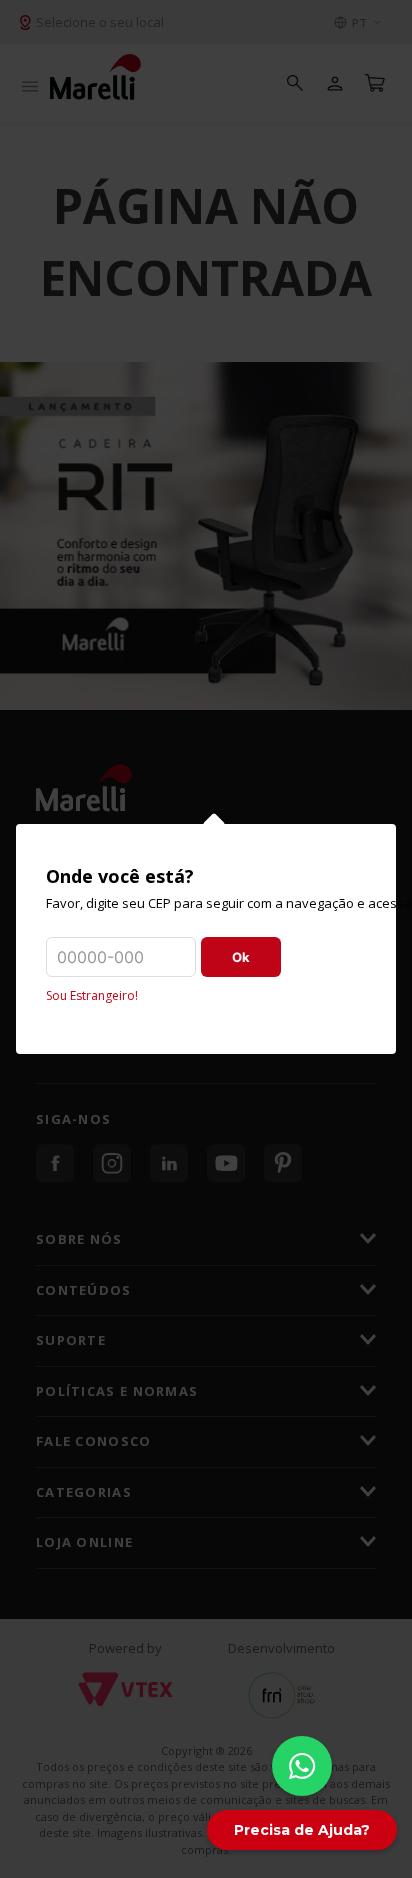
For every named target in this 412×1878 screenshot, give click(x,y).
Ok (241, 957)
